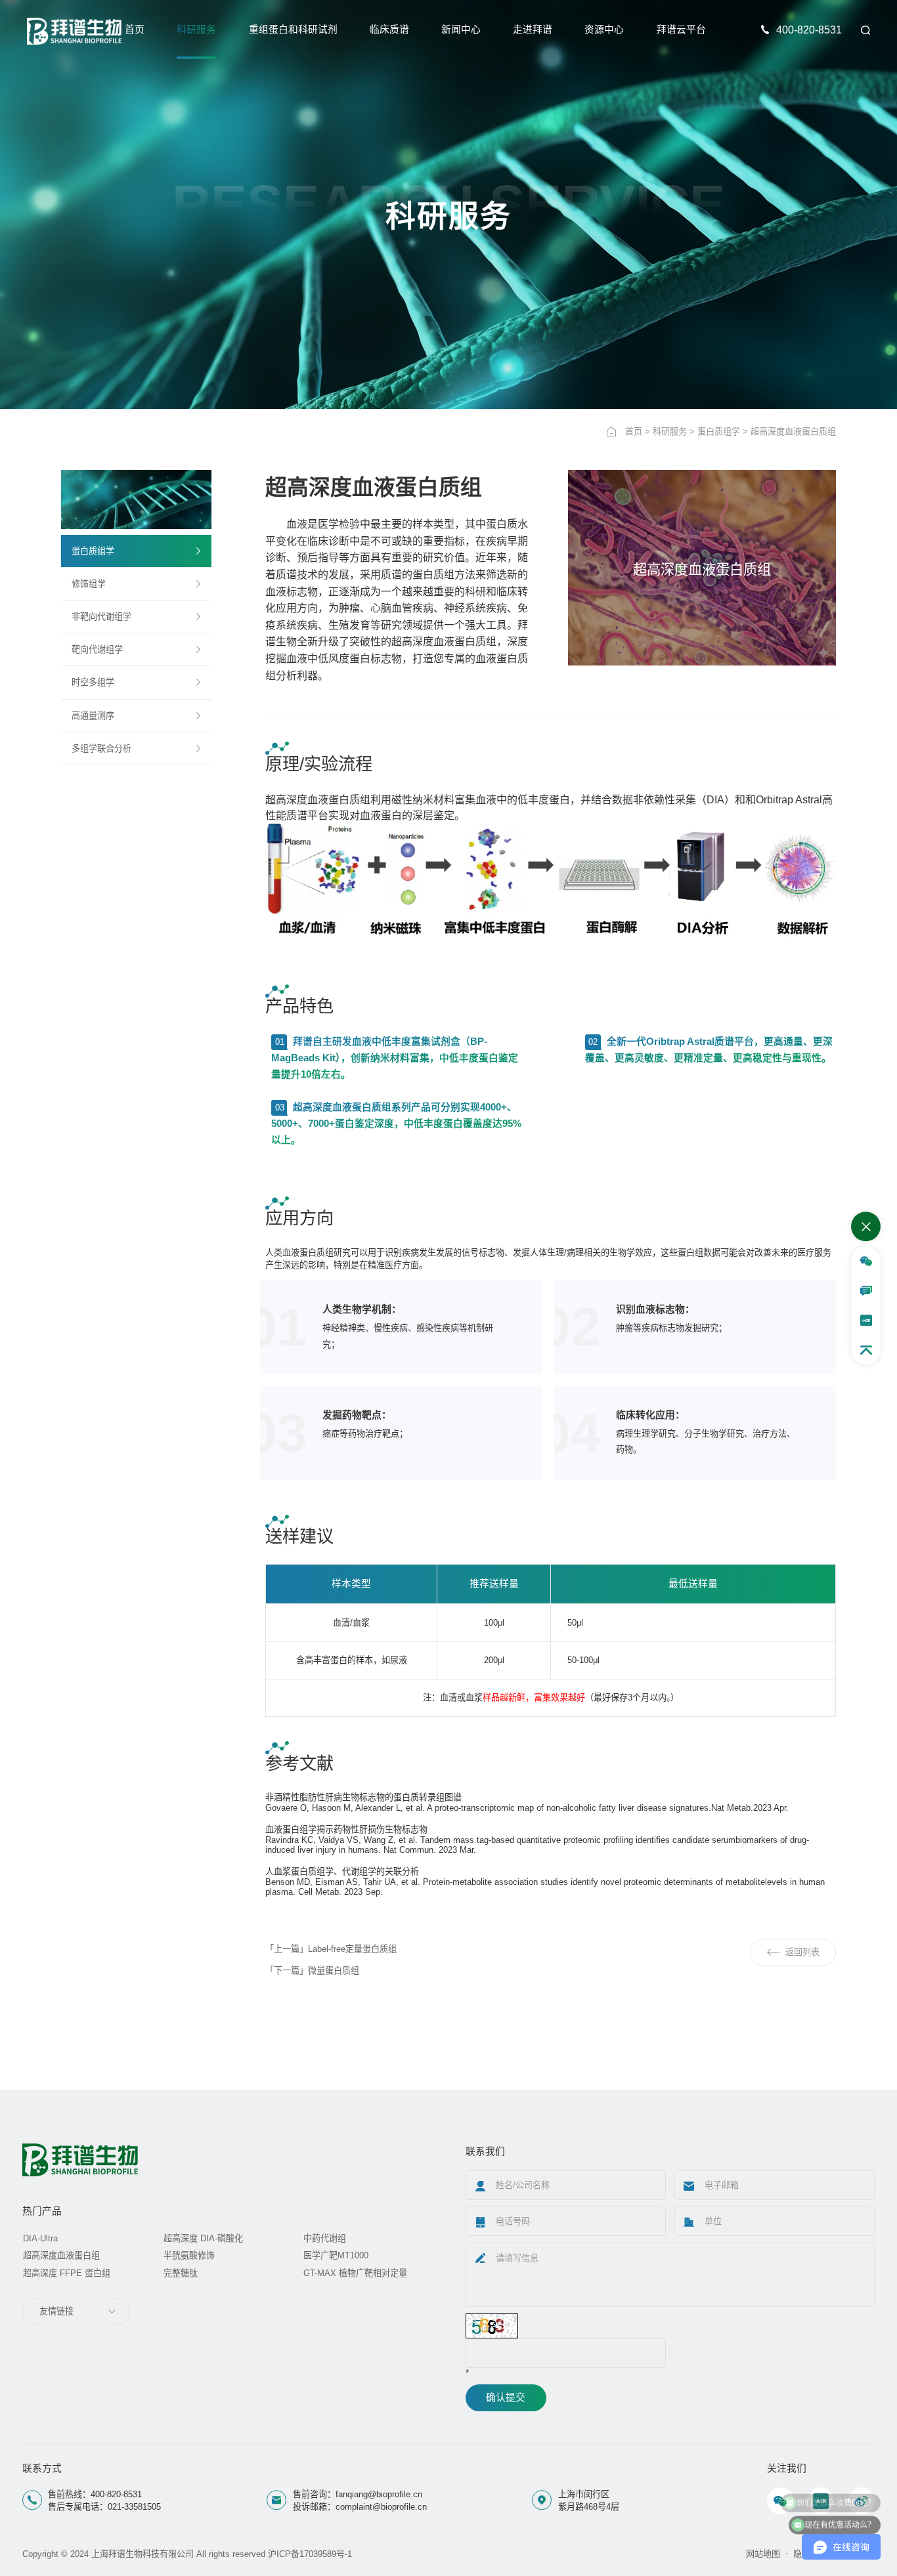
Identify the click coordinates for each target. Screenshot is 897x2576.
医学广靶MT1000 (336, 2255)
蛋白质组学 (719, 432)
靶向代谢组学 (97, 649)
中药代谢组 (325, 2238)
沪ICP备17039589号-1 (310, 2554)
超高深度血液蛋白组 (61, 2255)
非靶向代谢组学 (101, 617)
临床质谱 (389, 30)
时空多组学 (93, 682)
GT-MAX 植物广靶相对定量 (355, 2273)
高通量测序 (93, 716)
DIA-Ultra (40, 2238)
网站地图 (763, 2554)
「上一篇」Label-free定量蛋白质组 (331, 1949)
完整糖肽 (181, 2273)
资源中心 (604, 30)
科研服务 (196, 30)
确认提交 (506, 2397)
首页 (135, 30)
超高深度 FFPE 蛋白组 (67, 2273)
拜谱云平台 (681, 30)
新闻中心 (461, 30)
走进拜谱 (533, 30)
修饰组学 (89, 584)
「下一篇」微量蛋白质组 (312, 1971)
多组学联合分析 (101, 749)
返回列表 (802, 1952)
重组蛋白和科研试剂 (293, 30)
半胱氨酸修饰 (189, 2255)
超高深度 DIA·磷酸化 (203, 2238)
